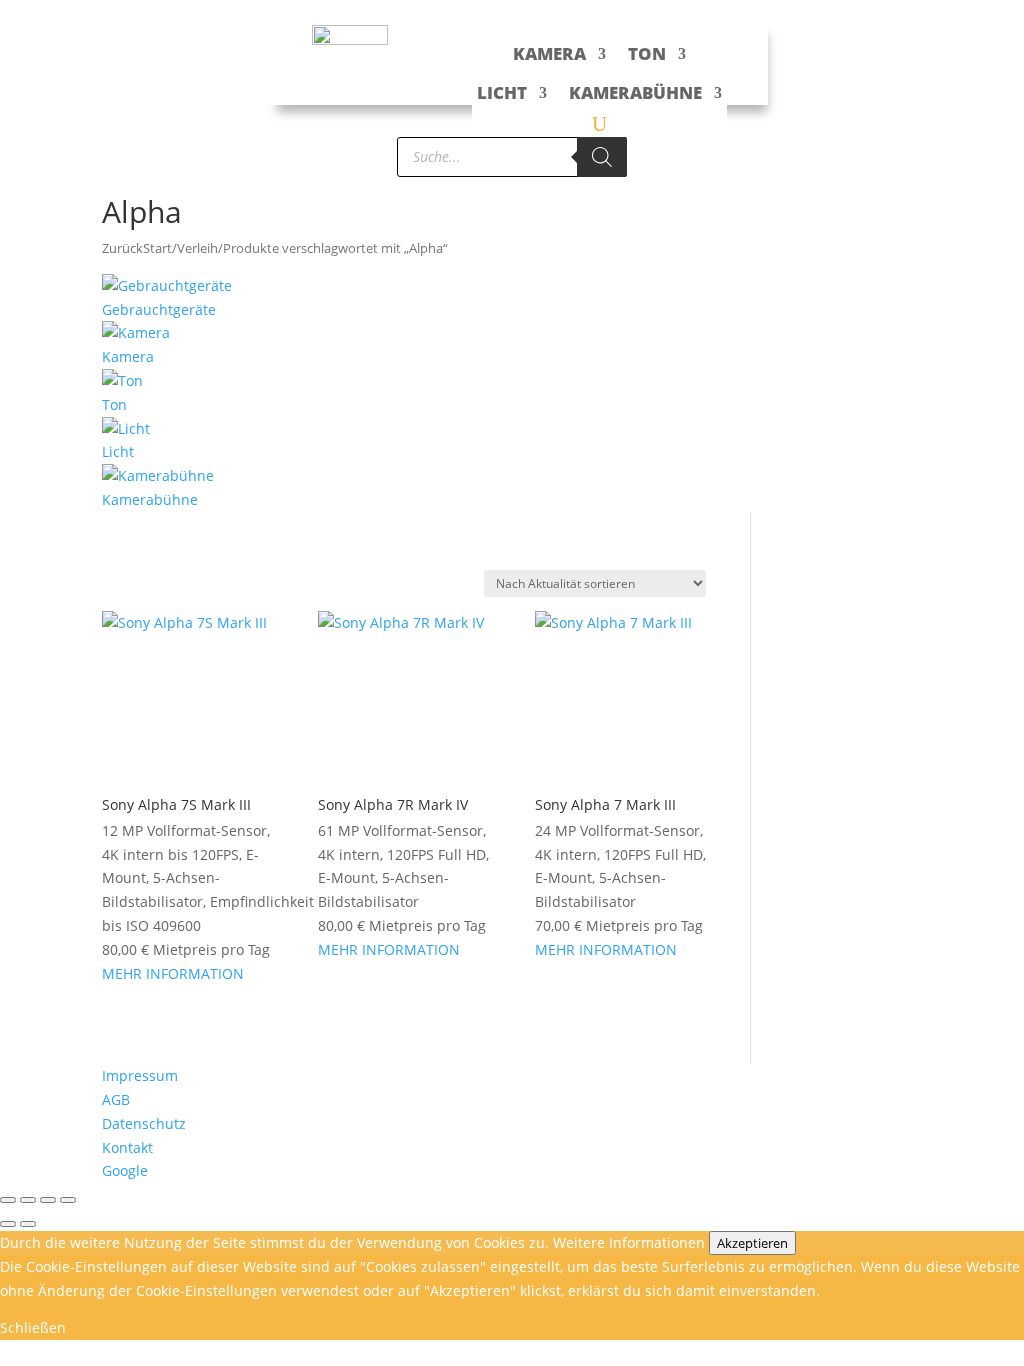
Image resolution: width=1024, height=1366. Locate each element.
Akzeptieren (752, 1243)
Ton (647, 54)
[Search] (602, 157)
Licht (502, 93)
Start (157, 248)
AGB (116, 1099)
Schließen (33, 1327)
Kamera (549, 54)
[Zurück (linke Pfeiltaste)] (8, 1224)
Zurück (122, 248)
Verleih (197, 248)
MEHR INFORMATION (173, 973)
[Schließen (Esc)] (68, 1200)
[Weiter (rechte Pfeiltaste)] (28, 1224)
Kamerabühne (635, 93)
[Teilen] (48, 1200)
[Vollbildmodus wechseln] (28, 1200)
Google (125, 1170)
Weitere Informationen (629, 1242)
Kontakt (127, 1147)
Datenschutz (144, 1123)
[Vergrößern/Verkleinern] (8, 1200)
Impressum (140, 1075)
